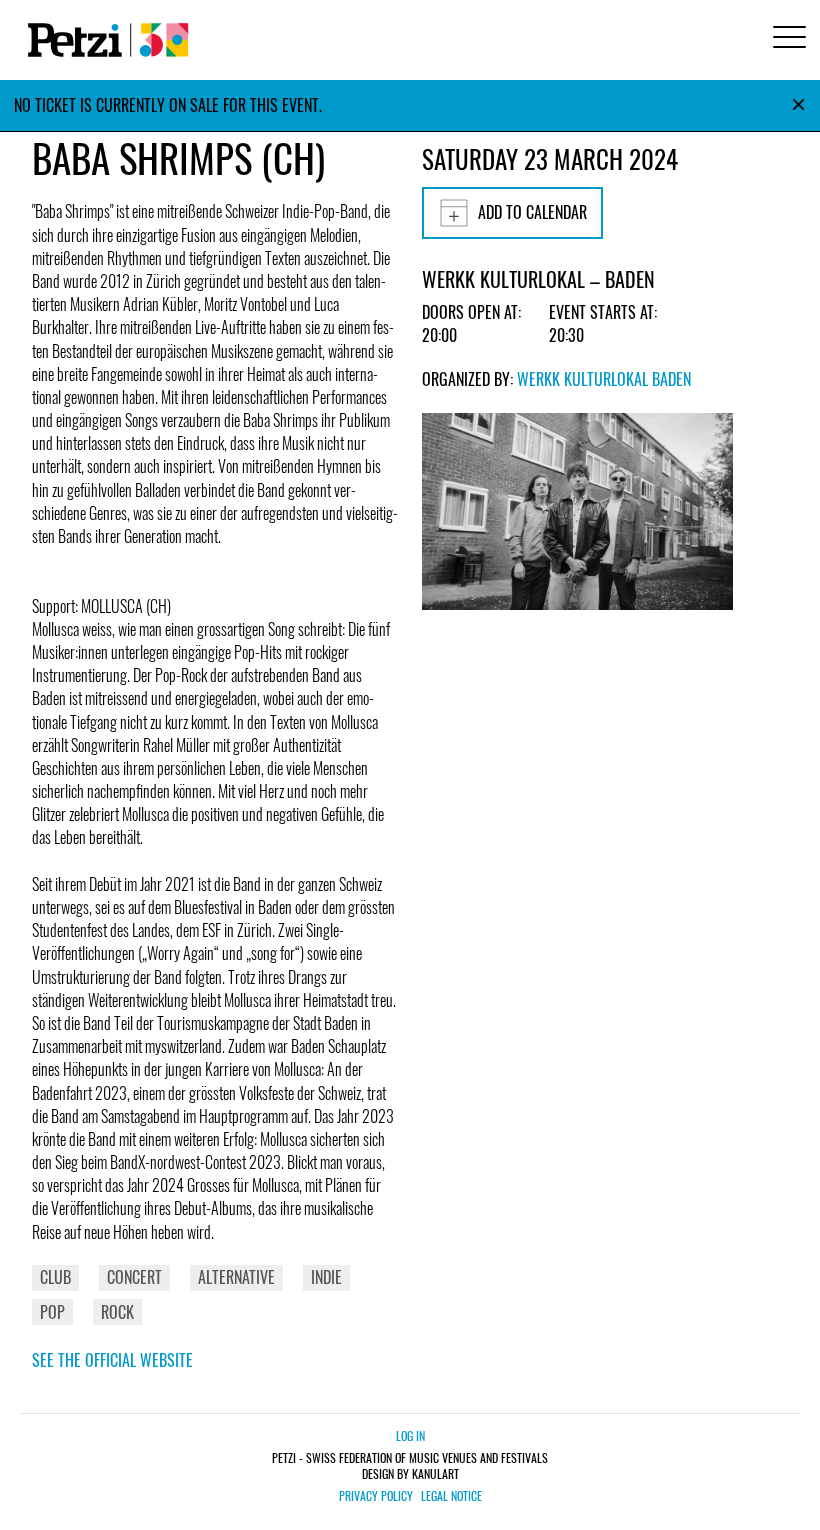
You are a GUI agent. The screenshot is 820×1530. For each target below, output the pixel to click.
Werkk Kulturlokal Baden (604, 379)
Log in (410, 1435)
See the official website (112, 1360)
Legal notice (451, 1496)
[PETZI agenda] (104, 40)
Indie (326, 1277)
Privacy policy (376, 1496)
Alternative (236, 1277)
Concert (134, 1277)
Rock (117, 1312)
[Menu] (786, 39)
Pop (52, 1312)
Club (55, 1277)
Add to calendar (532, 212)
